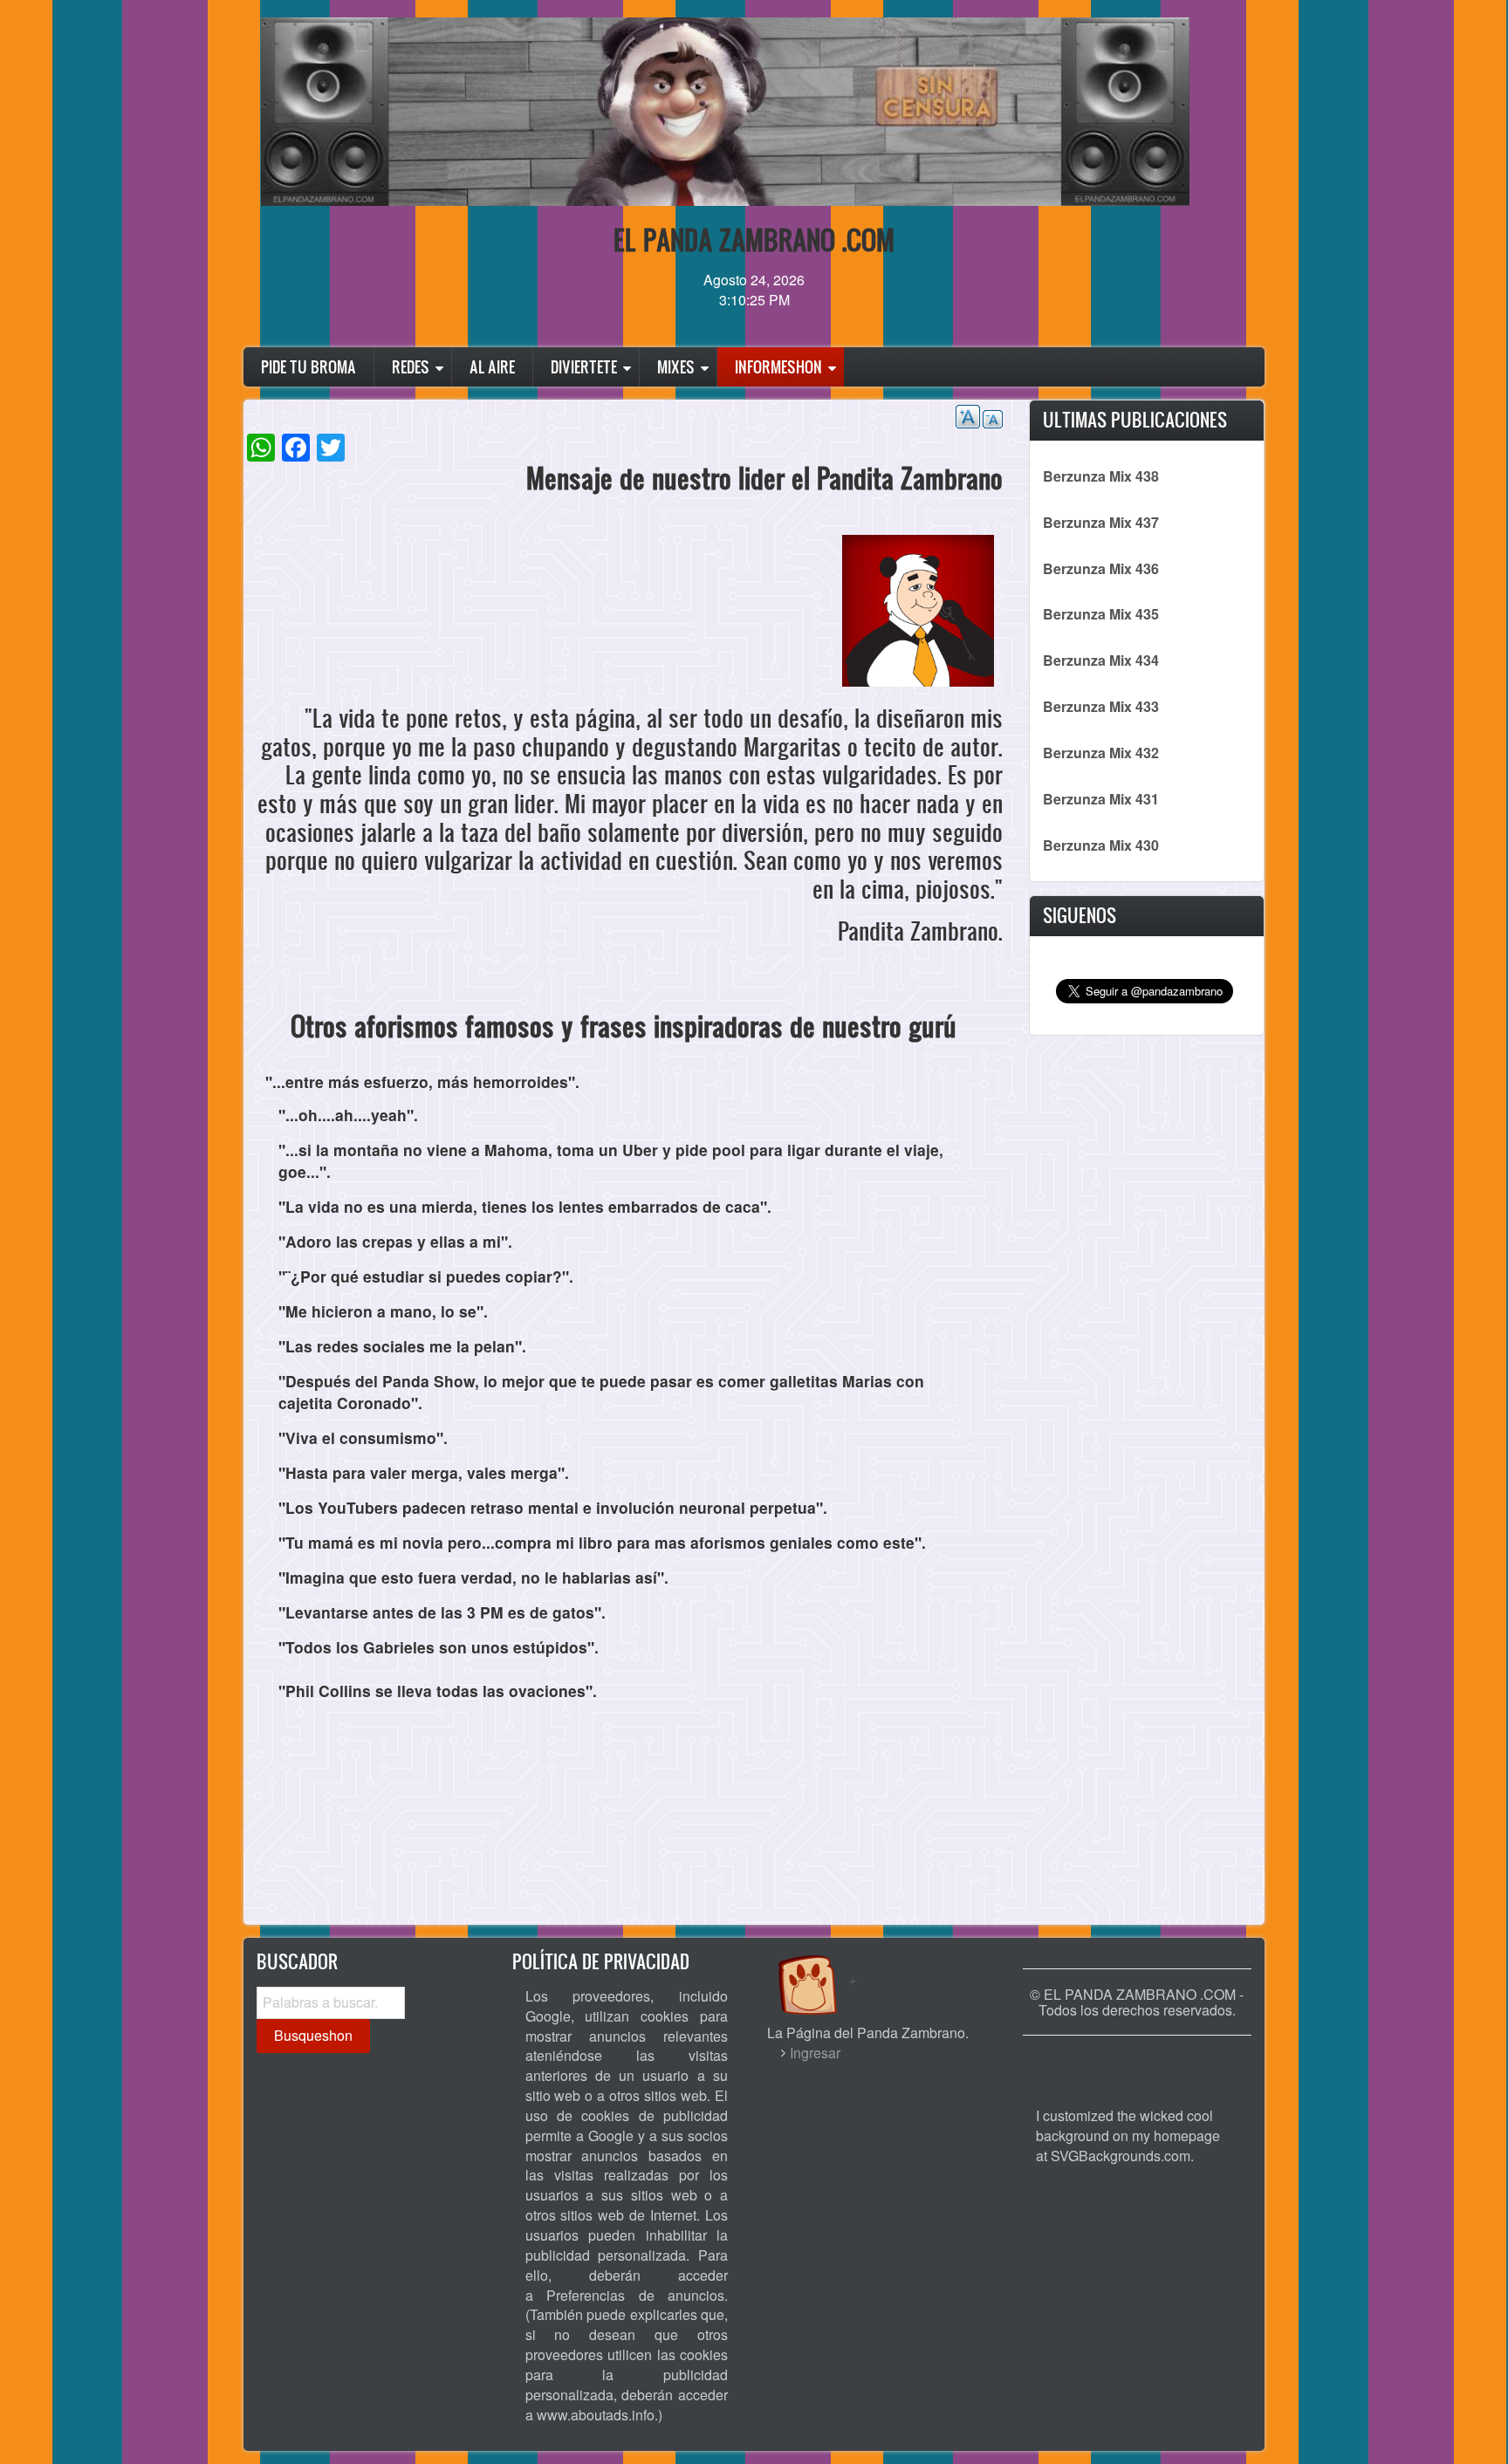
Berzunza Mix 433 (1101, 706)
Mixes (676, 367)
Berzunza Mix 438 (1101, 476)
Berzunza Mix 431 (1101, 799)
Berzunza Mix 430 (1101, 845)
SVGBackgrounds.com (1121, 2156)
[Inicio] (826, 1968)
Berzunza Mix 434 (1101, 660)
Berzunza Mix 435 (1101, 614)
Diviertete (584, 367)
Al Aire (492, 367)
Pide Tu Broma (308, 367)
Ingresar (815, 2053)
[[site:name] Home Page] (1137, 2062)
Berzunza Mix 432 (1101, 753)
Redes (411, 367)
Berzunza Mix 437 (1101, 522)
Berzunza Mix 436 (1101, 568)
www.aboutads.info (596, 2415)
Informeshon (778, 367)
